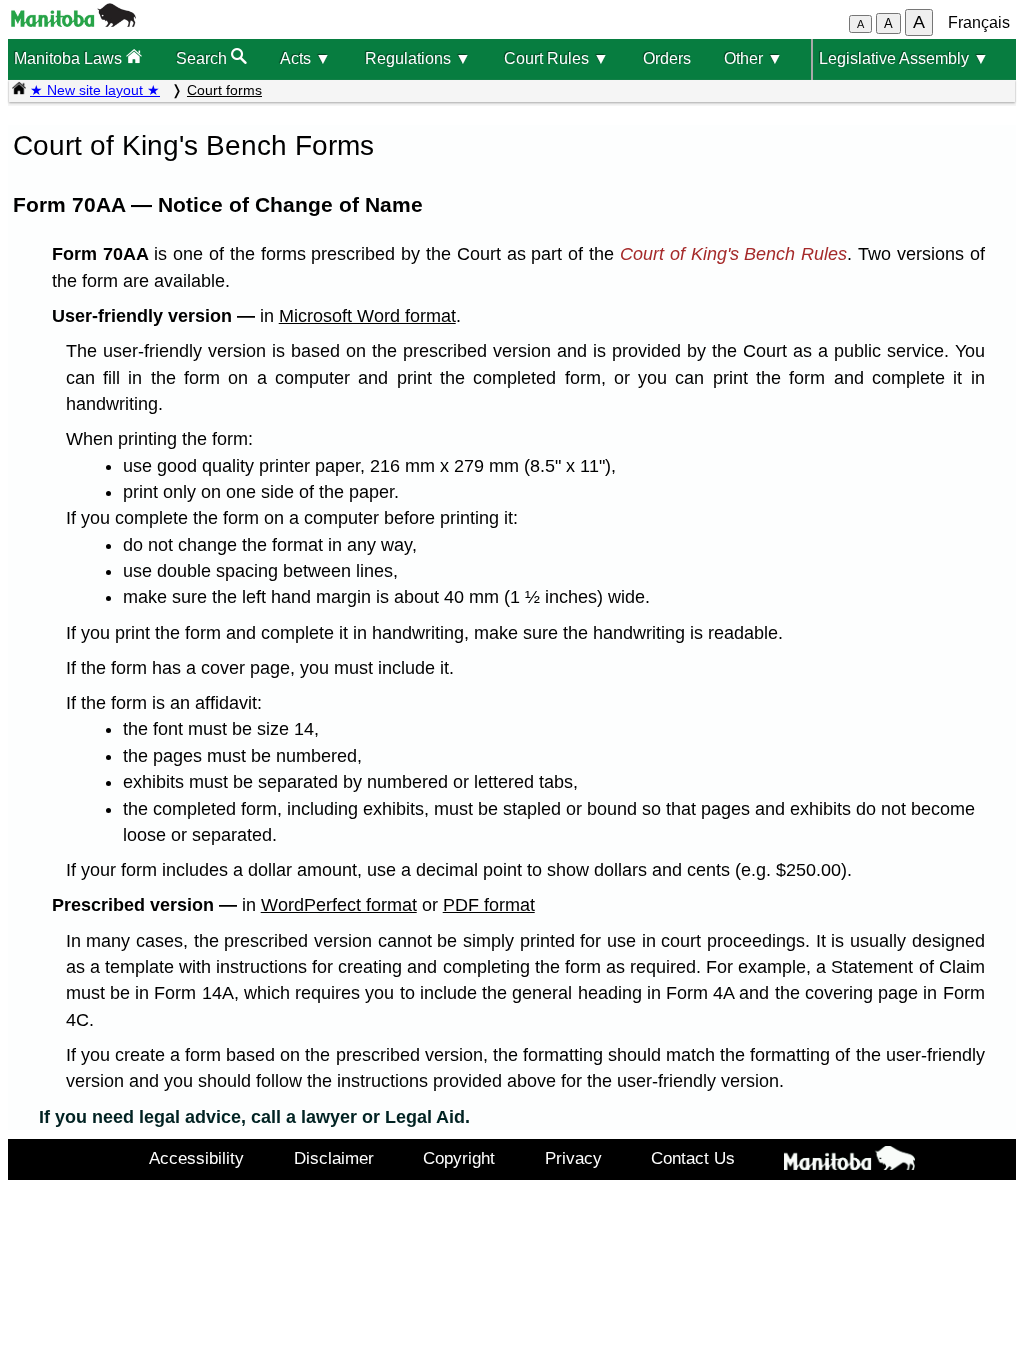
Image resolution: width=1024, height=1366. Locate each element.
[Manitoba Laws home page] (19, 90)
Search (203, 58)
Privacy (573, 1158)
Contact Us (693, 1158)
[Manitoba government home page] (73, 21)
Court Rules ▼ (556, 58)
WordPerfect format (339, 905)
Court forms (224, 90)
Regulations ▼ (418, 58)
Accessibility (196, 1158)
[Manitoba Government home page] (850, 1162)
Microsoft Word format (367, 316)
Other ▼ (753, 58)
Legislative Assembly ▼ (904, 58)
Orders (667, 58)
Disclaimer (334, 1158)
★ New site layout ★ (95, 90)
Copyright (459, 1158)
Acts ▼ (305, 58)
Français (979, 22)
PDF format (489, 905)
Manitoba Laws (70, 58)
